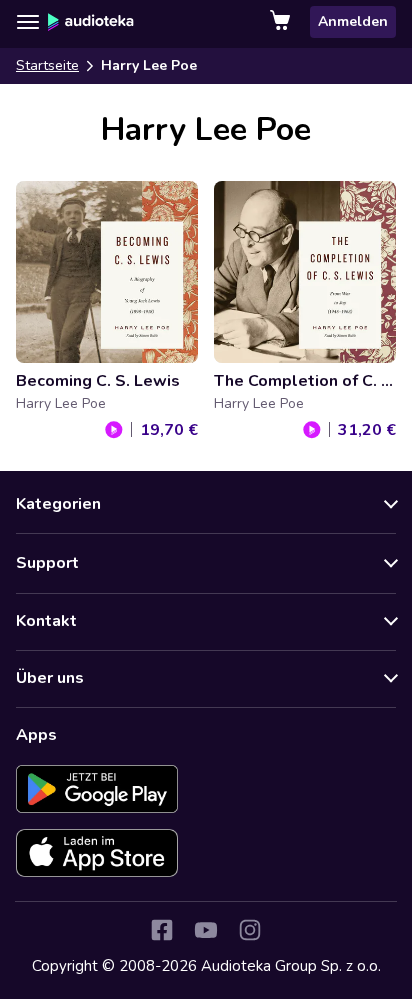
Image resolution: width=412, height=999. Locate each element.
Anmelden (353, 21)
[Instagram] (250, 930)
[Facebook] (162, 930)
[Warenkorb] (282, 22)
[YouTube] (206, 930)
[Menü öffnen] (28, 22)
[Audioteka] (91, 22)
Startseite (47, 65)
